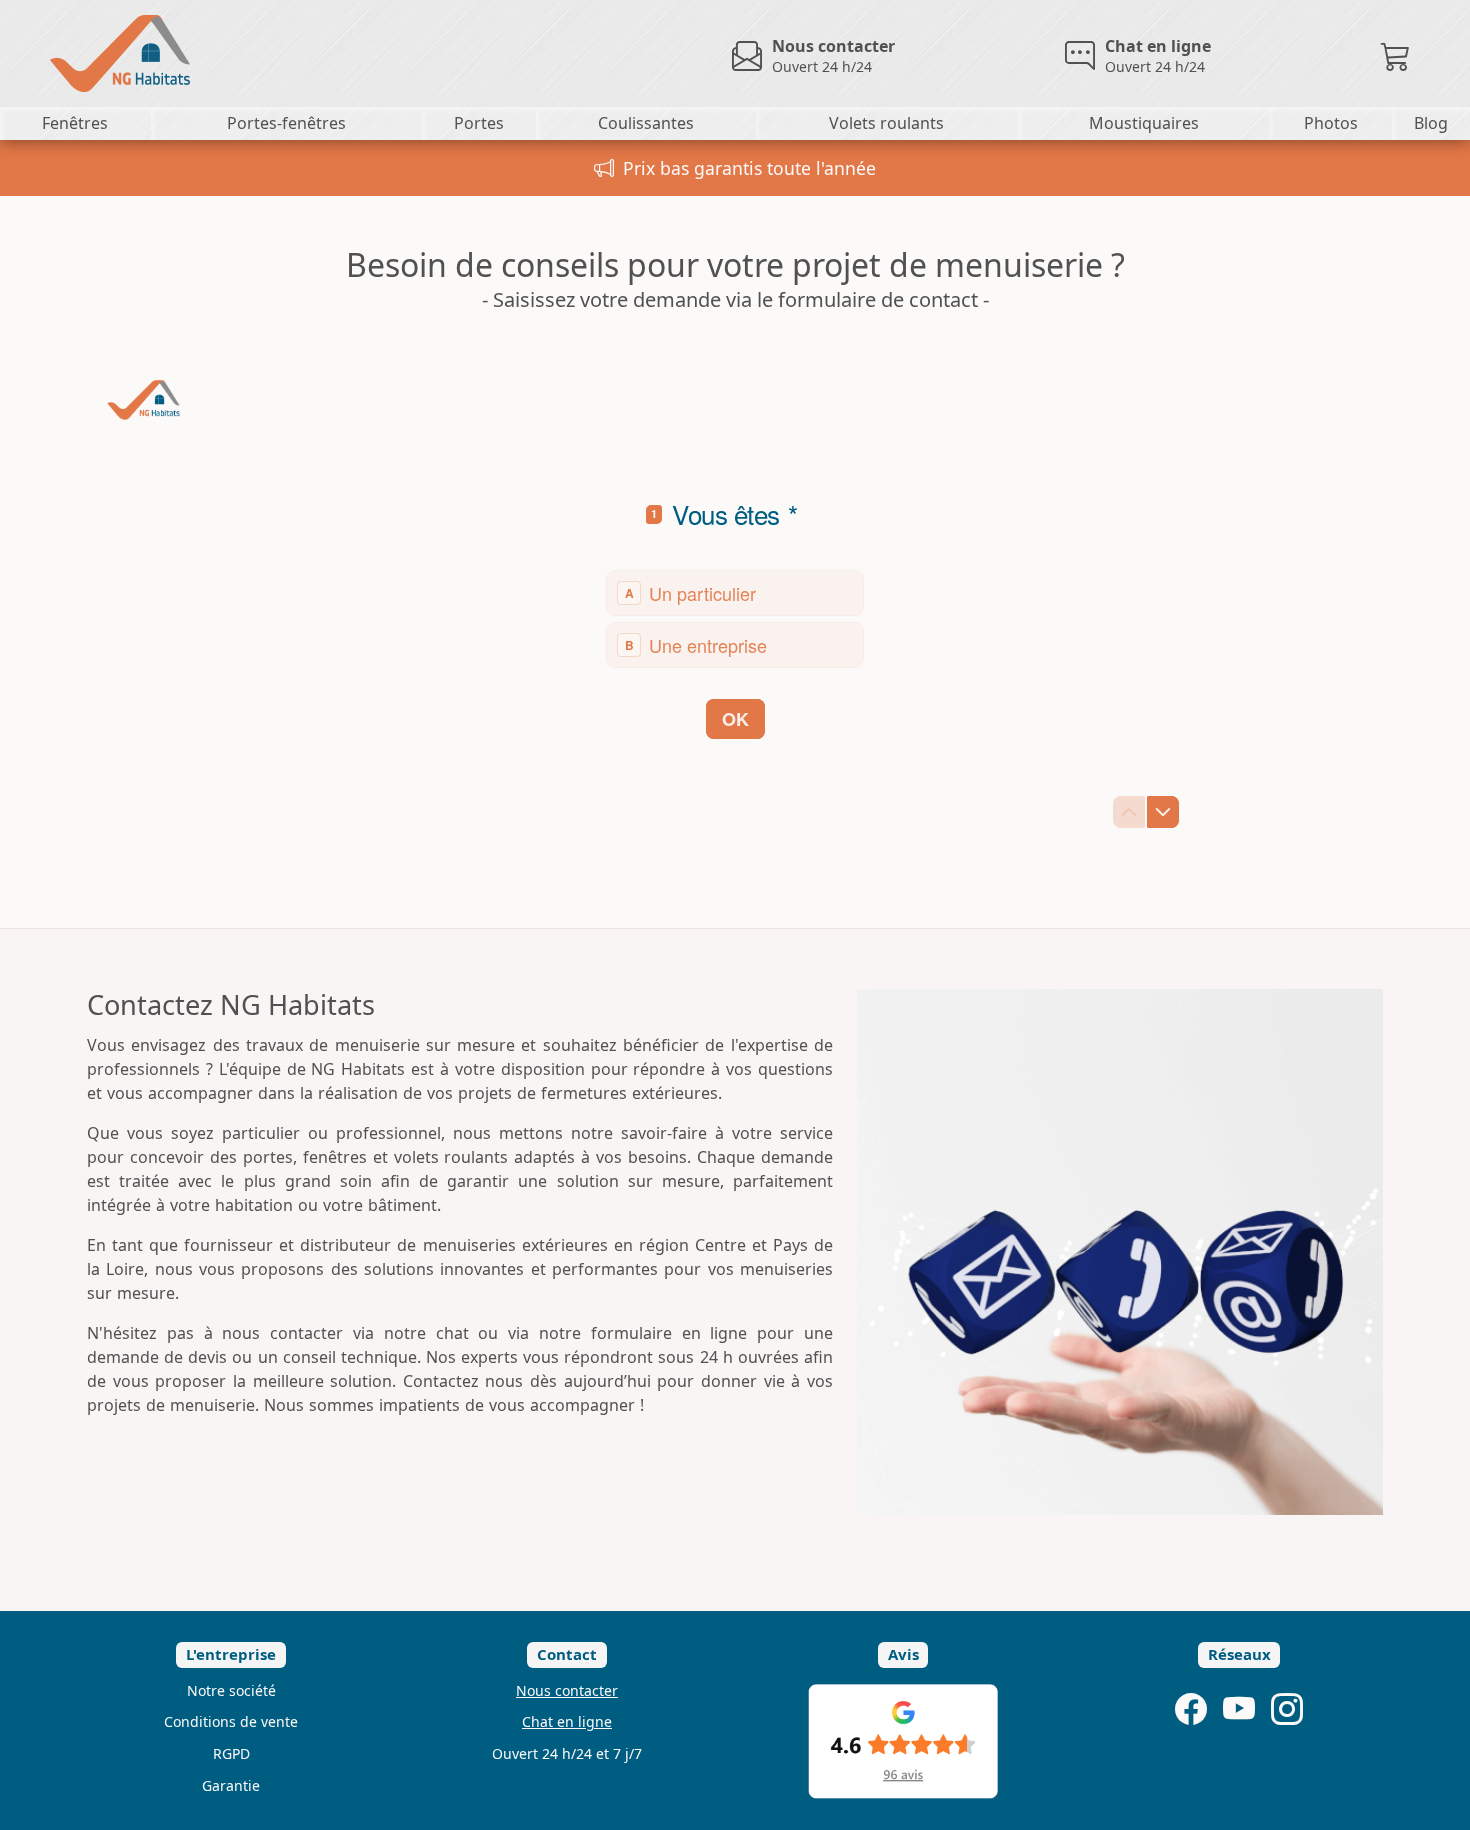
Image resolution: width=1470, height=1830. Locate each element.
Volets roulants (886, 123)
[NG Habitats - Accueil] (95, 52)
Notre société (231, 1690)
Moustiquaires (1144, 123)
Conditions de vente (231, 1721)
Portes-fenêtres (286, 123)
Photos (1331, 123)
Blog (1431, 123)
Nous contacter (567, 1690)
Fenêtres (75, 123)
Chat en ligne (567, 1721)
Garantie (231, 1785)
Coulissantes (646, 123)
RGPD (231, 1753)
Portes (479, 123)
